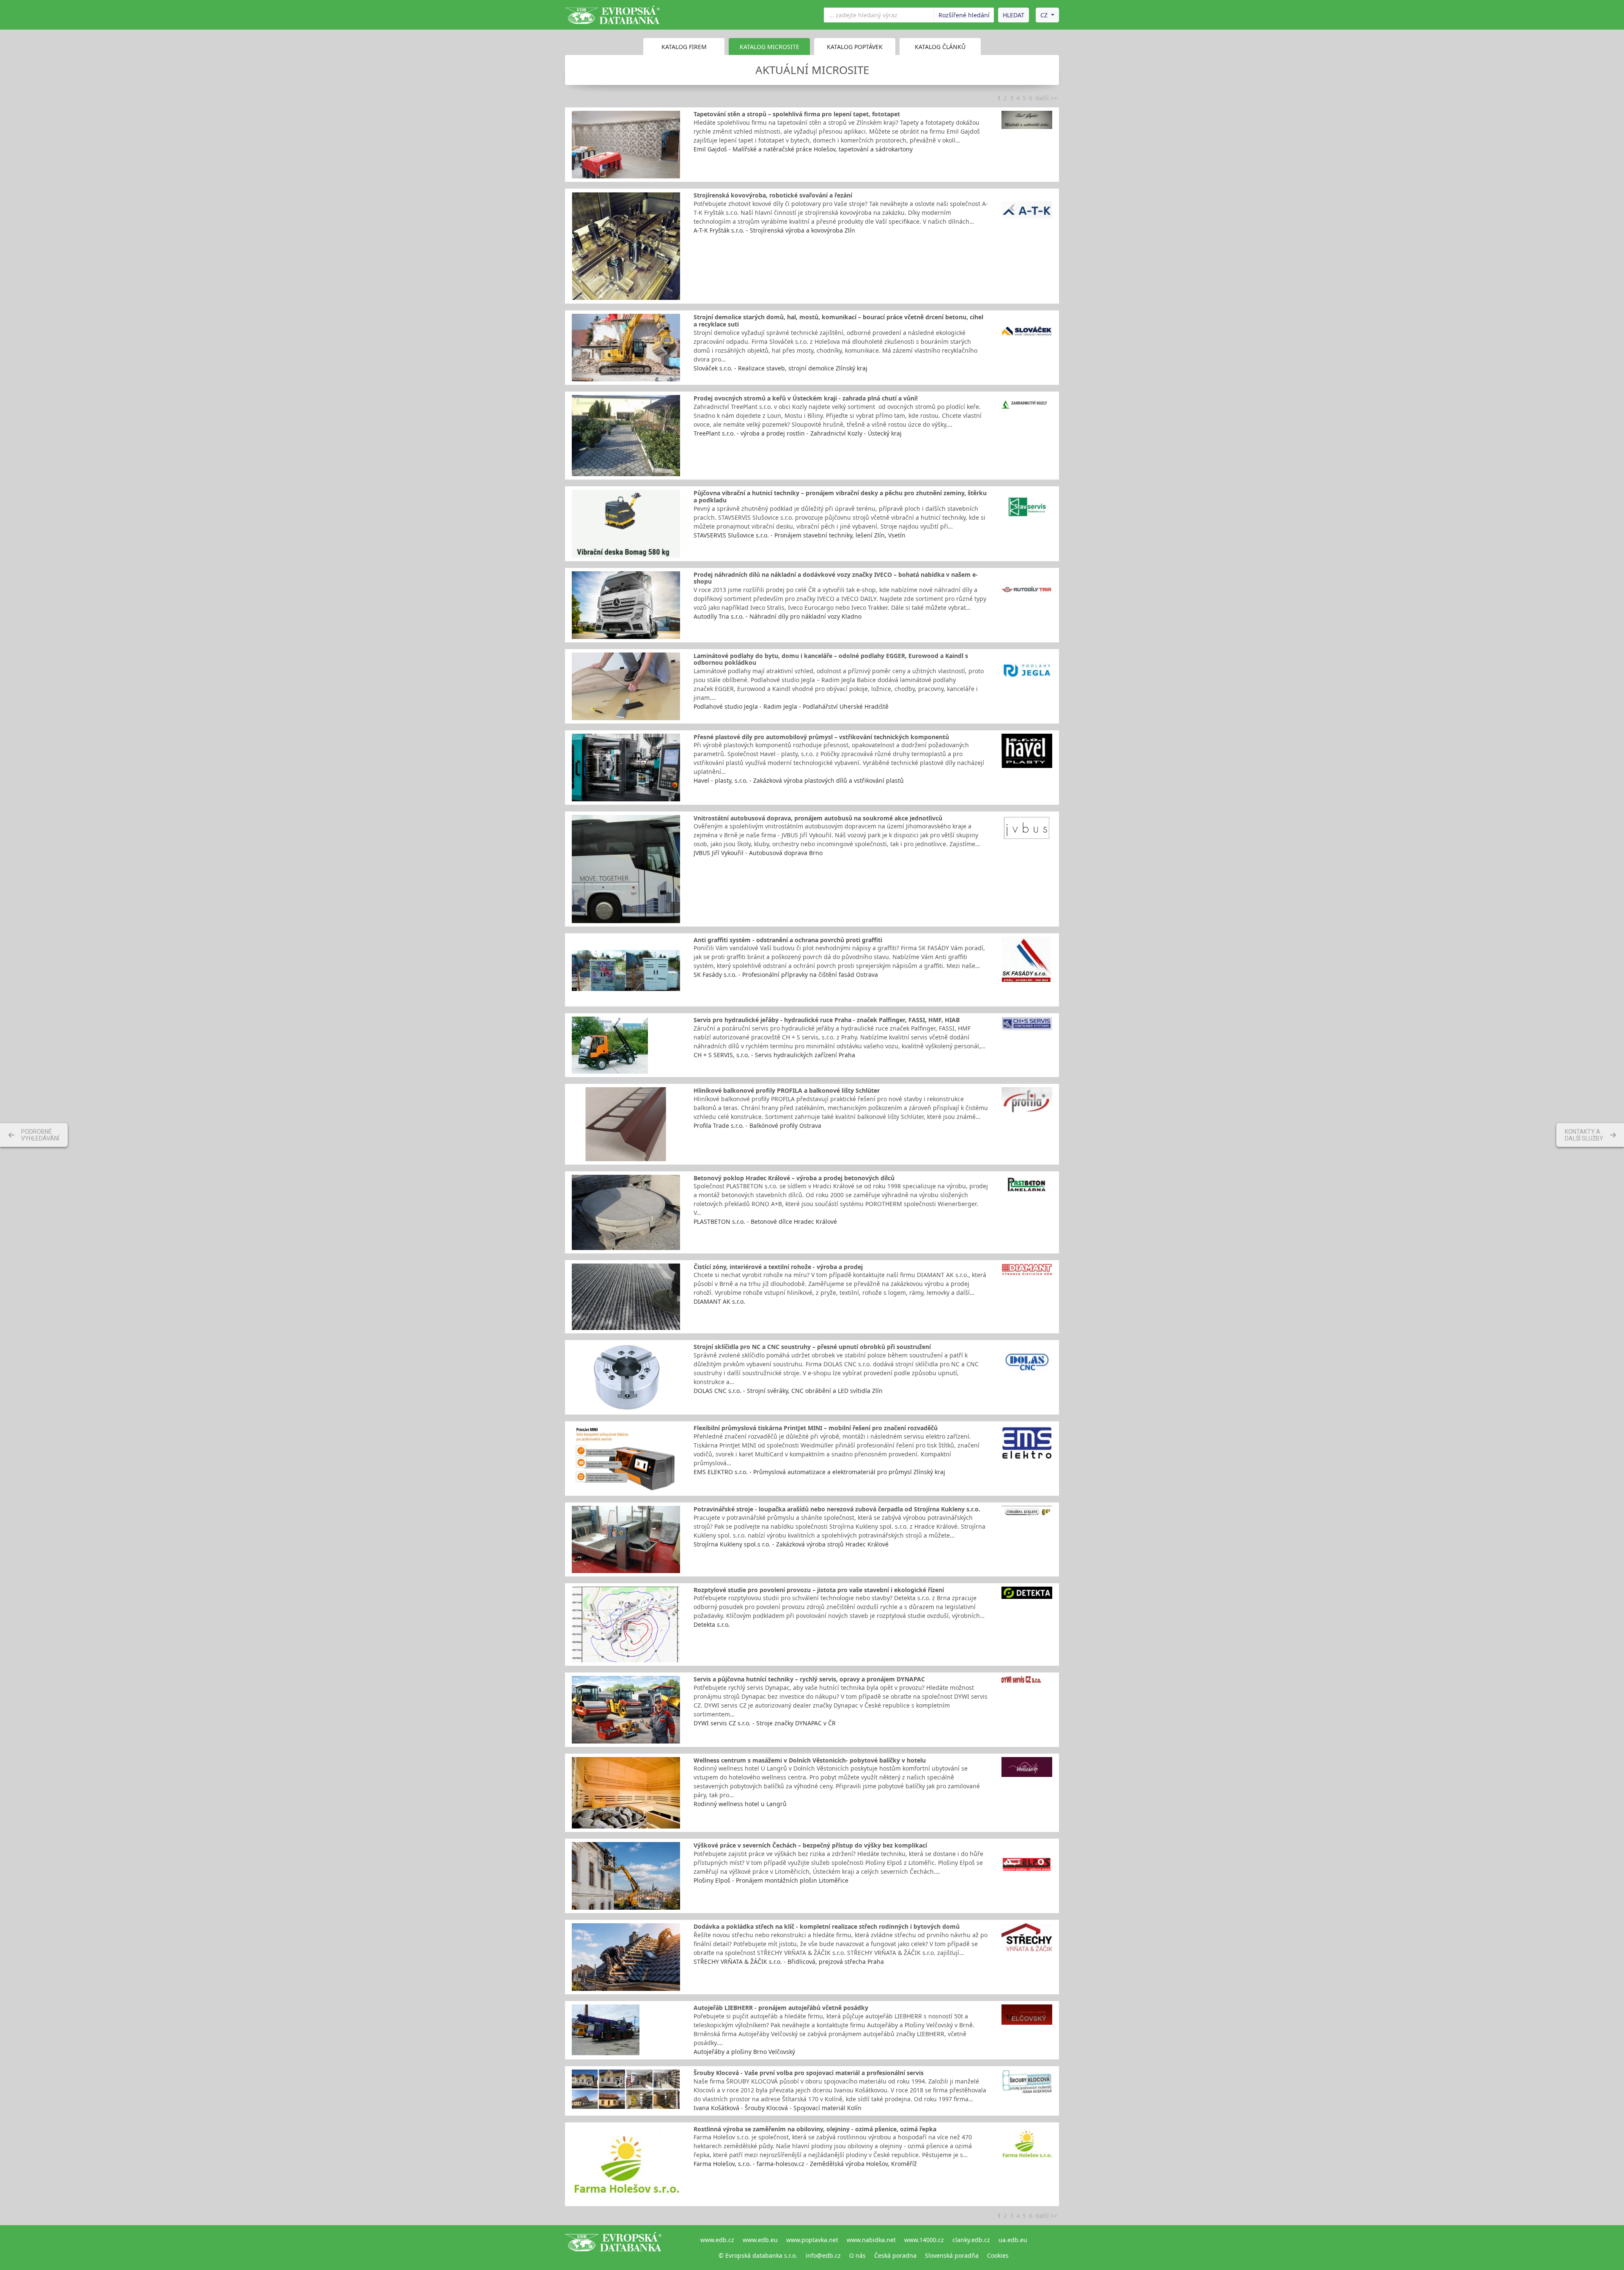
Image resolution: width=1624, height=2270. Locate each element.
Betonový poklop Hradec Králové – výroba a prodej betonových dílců (794, 1178)
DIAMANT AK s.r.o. (719, 1301)
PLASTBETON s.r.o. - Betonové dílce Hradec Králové (765, 1221)
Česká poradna (895, 2255)
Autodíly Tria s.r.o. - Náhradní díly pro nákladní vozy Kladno (778, 616)
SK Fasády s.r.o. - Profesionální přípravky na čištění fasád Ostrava (786, 975)
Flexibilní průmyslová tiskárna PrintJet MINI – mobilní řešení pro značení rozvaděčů (816, 1428)
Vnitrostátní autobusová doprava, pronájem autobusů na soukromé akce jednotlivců (818, 818)
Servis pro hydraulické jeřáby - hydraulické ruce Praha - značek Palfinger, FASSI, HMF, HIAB (827, 1020)
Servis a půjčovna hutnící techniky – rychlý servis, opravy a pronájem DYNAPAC (809, 1679)
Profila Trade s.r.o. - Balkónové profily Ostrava (757, 1125)
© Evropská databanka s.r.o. (758, 2255)
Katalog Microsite (769, 47)
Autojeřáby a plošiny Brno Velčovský (744, 2052)
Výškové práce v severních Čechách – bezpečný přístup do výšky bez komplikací (810, 1845)
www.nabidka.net (871, 2240)
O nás (857, 2255)
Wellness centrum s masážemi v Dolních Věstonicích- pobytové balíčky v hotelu (810, 1760)
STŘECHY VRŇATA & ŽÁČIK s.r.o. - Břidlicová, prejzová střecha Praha (789, 1962)
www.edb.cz (717, 2240)
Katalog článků (940, 47)
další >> (1046, 98)
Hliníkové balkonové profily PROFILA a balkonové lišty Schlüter (787, 1090)
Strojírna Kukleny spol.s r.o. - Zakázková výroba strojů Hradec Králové (791, 1544)
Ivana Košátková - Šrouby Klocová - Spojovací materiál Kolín (778, 2108)
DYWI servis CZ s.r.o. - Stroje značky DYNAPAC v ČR (765, 1723)
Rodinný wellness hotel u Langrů (740, 1804)
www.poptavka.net (812, 2240)
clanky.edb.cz (971, 2240)
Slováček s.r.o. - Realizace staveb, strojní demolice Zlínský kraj (780, 368)
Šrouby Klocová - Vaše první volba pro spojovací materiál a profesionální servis (809, 2073)
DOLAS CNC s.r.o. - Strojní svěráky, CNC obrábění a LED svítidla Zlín (788, 1391)
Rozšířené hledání (964, 15)
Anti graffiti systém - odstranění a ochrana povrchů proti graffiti (788, 940)
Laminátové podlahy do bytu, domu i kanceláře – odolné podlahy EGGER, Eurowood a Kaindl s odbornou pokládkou (831, 659)
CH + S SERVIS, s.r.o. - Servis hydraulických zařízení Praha (774, 1055)
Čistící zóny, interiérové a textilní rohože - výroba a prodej (778, 1267)
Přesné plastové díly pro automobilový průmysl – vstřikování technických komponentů (821, 737)
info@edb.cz (823, 2255)
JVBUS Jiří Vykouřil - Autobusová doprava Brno (758, 853)
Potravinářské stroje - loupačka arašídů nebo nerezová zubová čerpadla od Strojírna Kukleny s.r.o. (837, 1509)
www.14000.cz (924, 2240)
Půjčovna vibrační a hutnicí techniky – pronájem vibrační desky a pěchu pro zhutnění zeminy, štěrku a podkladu (840, 496)
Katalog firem (684, 47)
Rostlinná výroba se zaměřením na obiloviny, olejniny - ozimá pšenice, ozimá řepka (815, 2129)
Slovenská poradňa (952, 2255)
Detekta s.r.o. (712, 1624)
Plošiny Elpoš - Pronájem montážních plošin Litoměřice (771, 1880)
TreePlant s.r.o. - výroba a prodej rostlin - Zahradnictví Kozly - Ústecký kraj (798, 433)
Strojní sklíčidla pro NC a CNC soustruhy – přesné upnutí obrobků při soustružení (812, 1347)
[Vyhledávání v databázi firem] (613, 2248)
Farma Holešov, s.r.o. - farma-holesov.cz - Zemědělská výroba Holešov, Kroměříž (805, 2164)
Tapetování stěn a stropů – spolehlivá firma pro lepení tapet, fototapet (797, 114)
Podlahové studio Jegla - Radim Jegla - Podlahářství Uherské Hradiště (791, 706)
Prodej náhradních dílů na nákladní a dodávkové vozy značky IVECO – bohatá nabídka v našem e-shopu (836, 578)
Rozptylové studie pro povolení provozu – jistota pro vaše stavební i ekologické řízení (819, 1590)
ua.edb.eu (1013, 2240)
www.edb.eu (760, 2240)
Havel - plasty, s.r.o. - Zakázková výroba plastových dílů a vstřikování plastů (799, 780)
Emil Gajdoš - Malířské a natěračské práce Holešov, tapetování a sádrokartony (803, 149)
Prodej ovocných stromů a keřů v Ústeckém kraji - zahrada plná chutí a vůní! (806, 398)
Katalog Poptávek (855, 47)
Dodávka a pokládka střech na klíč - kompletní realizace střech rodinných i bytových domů (827, 1926)
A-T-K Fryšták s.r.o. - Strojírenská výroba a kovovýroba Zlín (774, 230)
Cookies (998, 2255)
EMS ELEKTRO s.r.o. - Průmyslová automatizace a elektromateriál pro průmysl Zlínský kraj (819, 1472)
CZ (1044, 15)
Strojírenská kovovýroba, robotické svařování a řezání (773, 195)
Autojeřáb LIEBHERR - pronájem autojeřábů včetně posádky (781, 2008)
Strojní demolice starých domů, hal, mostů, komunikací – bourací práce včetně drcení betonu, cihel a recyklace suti (838, 321)
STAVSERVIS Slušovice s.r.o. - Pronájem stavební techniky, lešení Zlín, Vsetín (800, 535)
